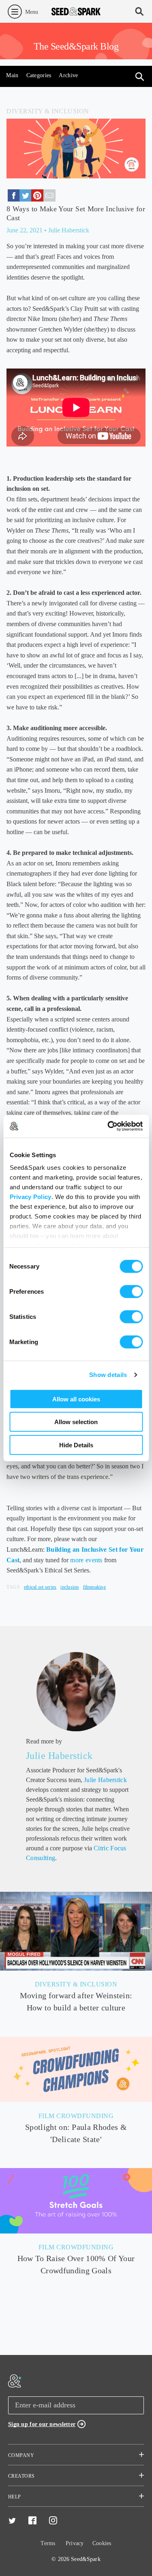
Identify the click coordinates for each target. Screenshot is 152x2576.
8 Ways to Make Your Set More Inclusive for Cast (76, 213)
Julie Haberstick (59, 1756)
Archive (68, 75)
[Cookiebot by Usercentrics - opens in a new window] (108, 1126)
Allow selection (76, 1422)
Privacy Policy (30, 1197)
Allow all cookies (76, 1399)
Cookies (102, 2543)
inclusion (70, 1587)
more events (86, 1560)
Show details (108, 1375)
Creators (21, 2476)
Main (12, 75)
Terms (48, 2543)
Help (15, 2497)
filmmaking (94, 1587)
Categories (39, 75)
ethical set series (40, 1587)
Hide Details (76, 1445)
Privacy (75, 2543)
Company (21, 2455)
